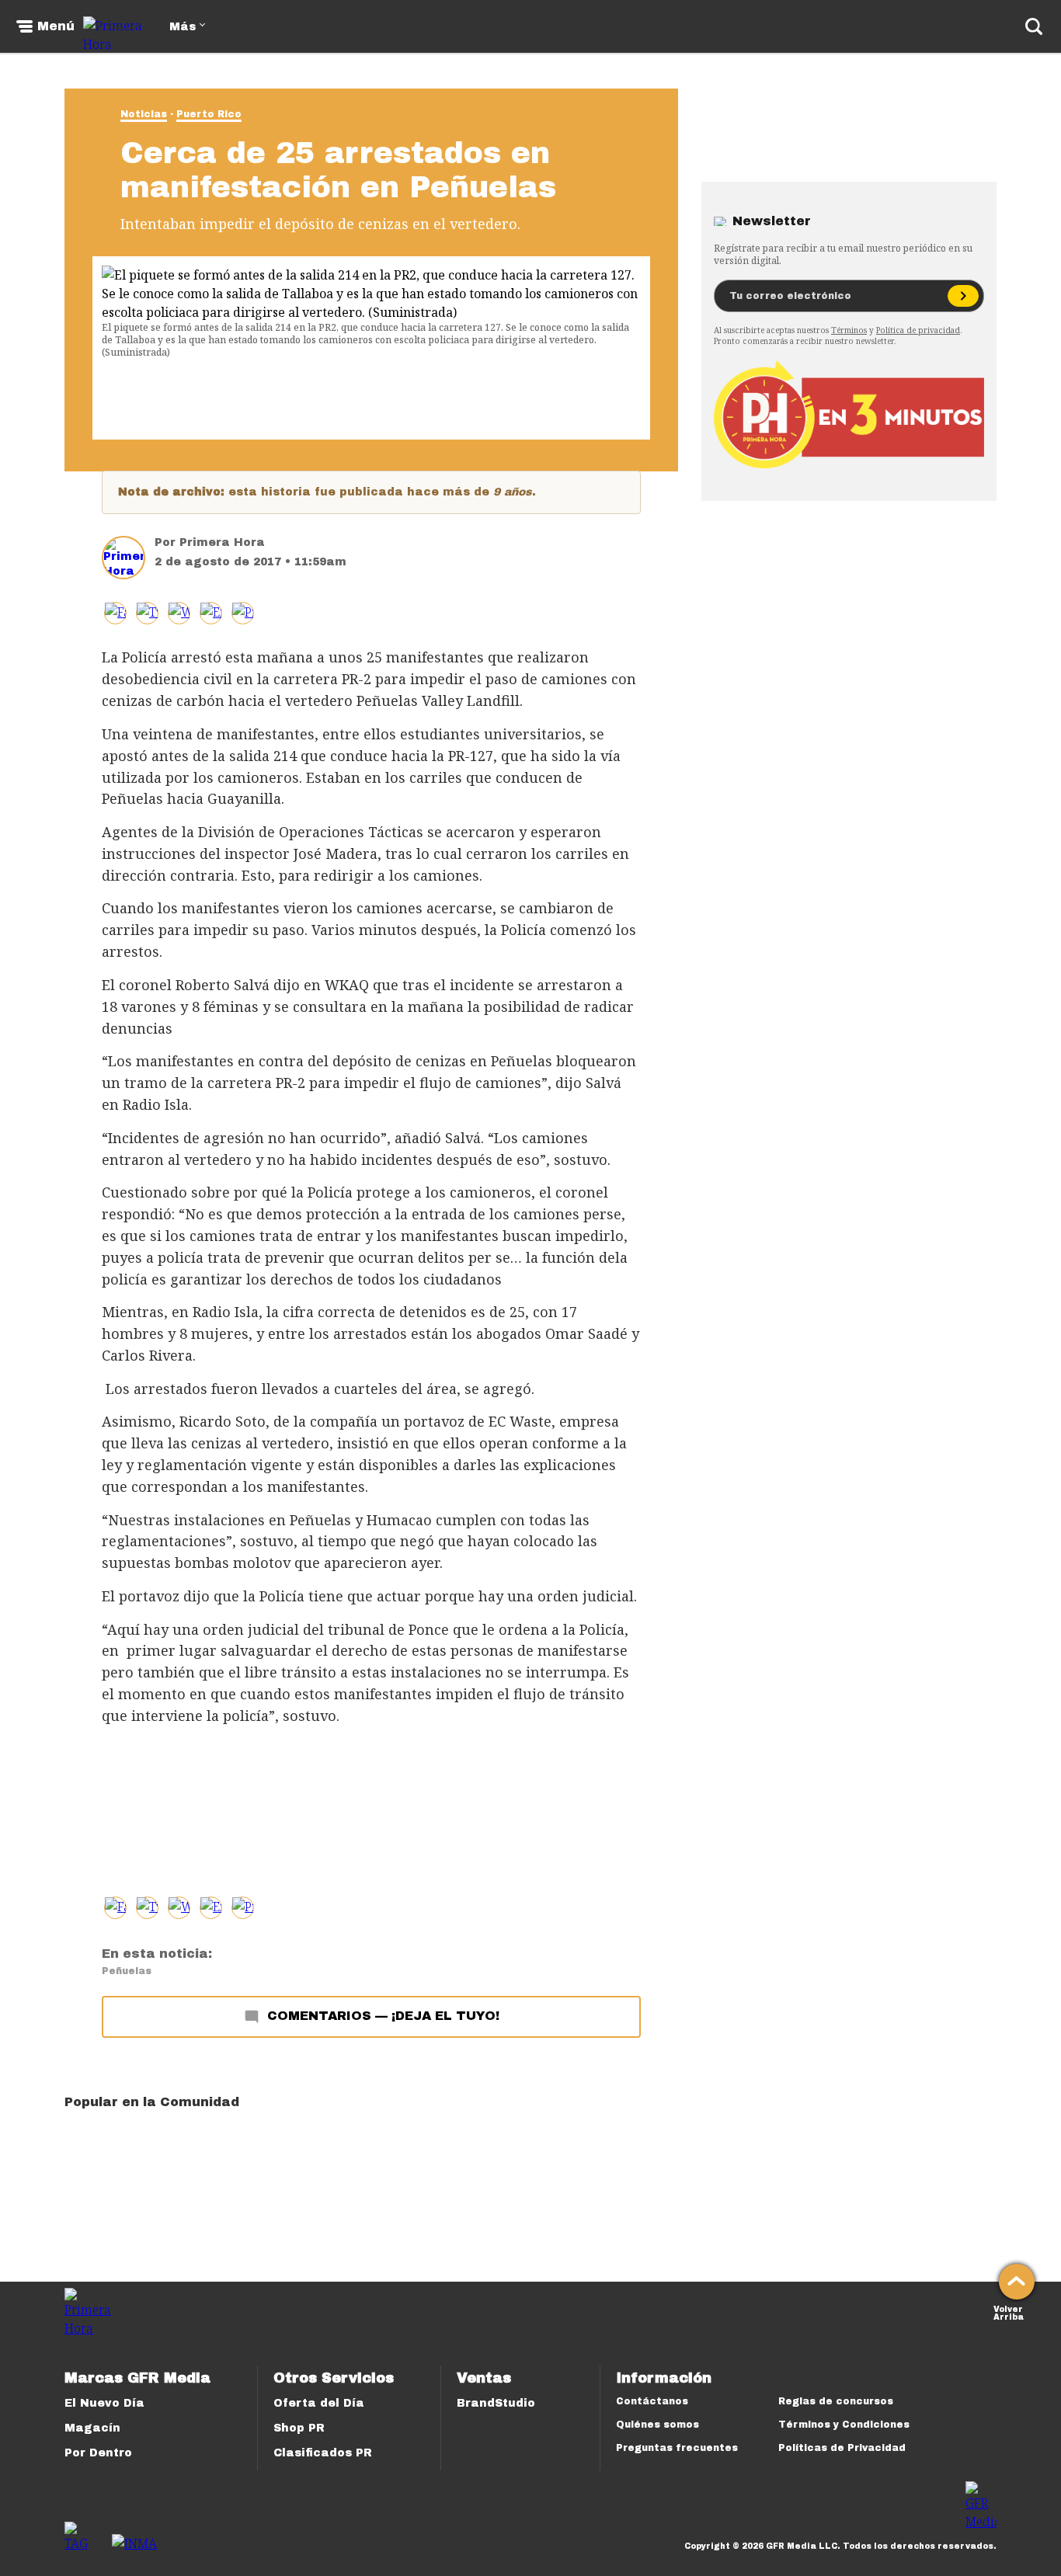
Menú (56, 26)
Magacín (92, 2428)
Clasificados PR (323, 2453)
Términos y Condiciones (844, 2425)
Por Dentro (98, 2453)
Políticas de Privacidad (842, 2448)
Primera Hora (222, 542)
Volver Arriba (1009, 2312)
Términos (849, 330)
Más (183, 27)
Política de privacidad (918, 330)
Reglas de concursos (836, 2401)
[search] (1034, 26)
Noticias (144, 114)
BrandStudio (496, 2403)
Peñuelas (127, 1971)
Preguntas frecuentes (677, 2448)
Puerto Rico (209, 114)
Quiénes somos (657, 2425)
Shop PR (299, 2428)
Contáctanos (652, 2401)
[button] (147, 613)
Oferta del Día (319, 2403)
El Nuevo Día (104, 2403)
